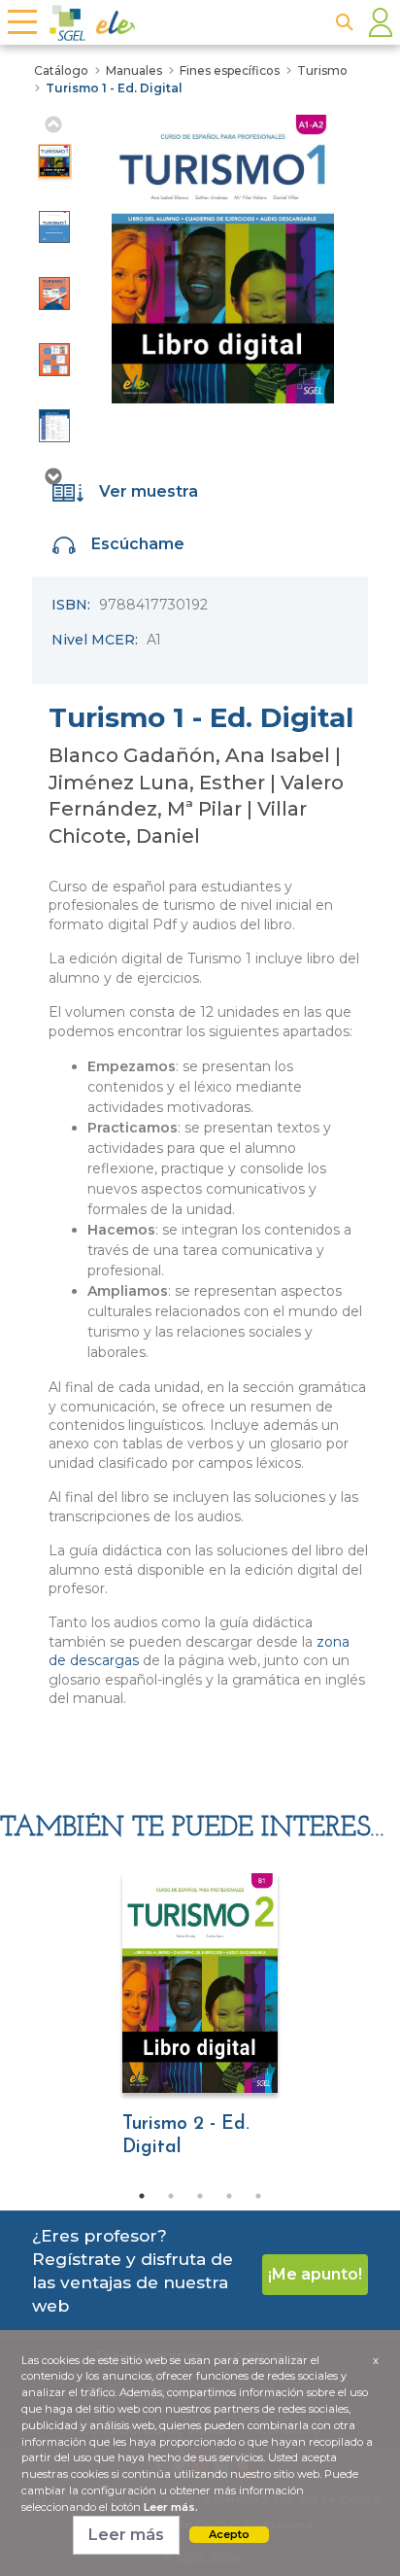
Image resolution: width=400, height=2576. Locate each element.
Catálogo (61, 70)
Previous (52, 124)
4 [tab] (229, 2196)
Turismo (322, 70)
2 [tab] (171, 2196)
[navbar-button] (21, 22)
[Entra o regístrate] (381, 22)
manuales (134, 70)
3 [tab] (200, 2196)
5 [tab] (258, 2196)
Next (52, 476)
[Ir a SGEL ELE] (183, 23)
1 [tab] (142, 2196)
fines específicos (230, 70)
